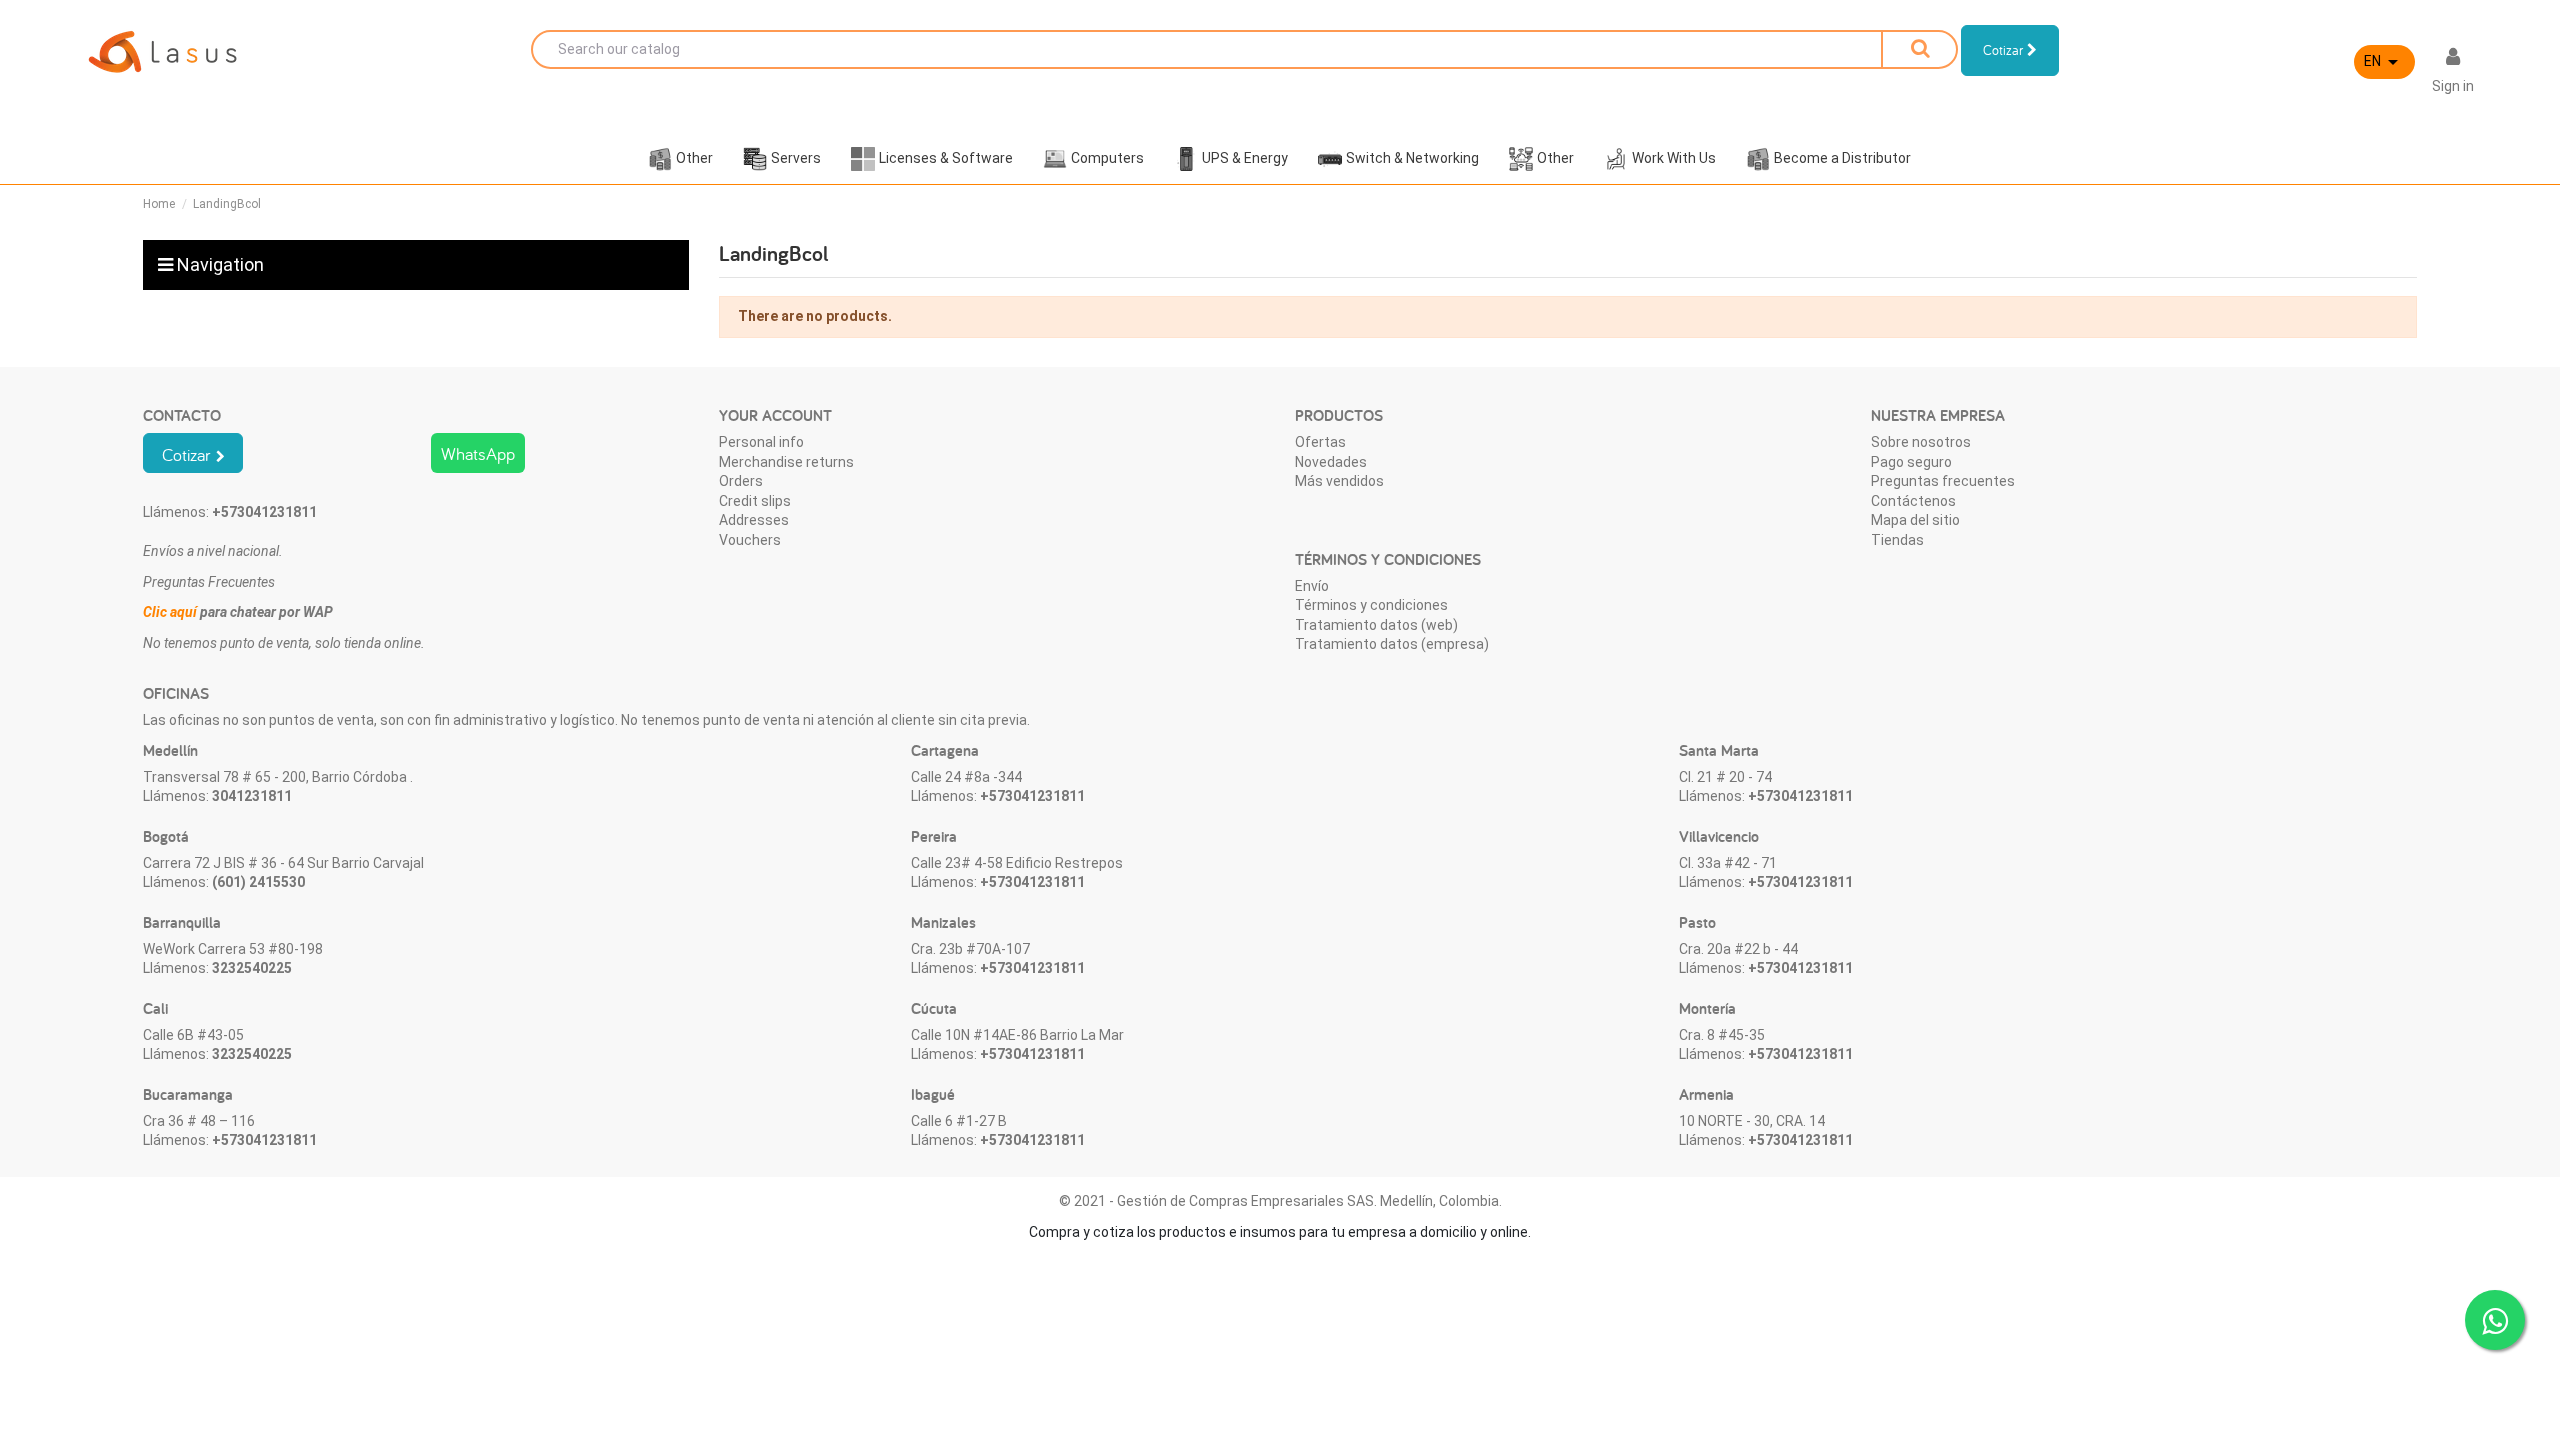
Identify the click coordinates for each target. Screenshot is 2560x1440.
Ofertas (1320, 442)
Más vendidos (1339, 481)
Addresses (754, 520)
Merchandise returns (786, 462)
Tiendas (1897, 540)
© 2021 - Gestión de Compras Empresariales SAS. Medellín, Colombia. (1280, 1201)
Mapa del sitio (1915, 520)
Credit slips (755, 501)
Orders (741, 481)
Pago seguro (1911, 462)
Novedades (1331, 462)
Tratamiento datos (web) (1376, 625)
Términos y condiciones (1371, 605)
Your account (775, 415)
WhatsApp (478, 453)
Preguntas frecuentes (1943, 481)
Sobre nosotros (1921, 442)
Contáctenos (1913, 501)
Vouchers (750, 540)
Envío (1312, 586)
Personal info (761, 442)
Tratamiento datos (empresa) (1392, 644)
